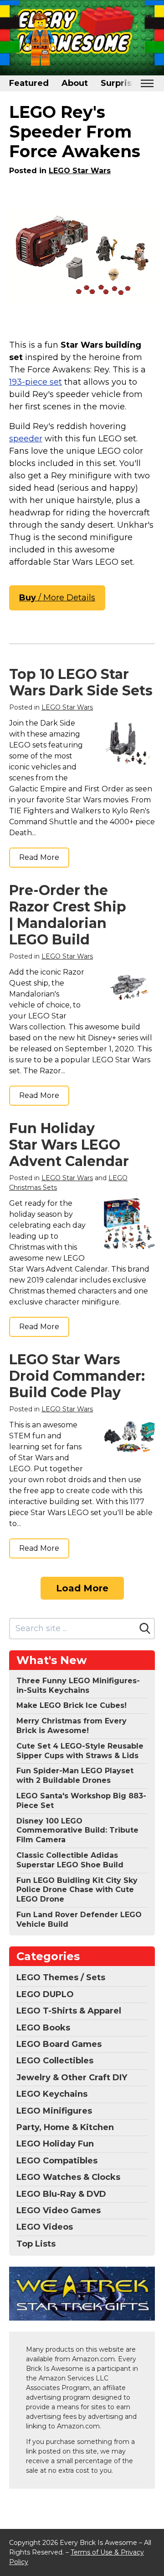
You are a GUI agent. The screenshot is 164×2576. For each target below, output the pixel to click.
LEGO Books (43, 2028)
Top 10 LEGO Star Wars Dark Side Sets (81, 682)
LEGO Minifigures (54, 2111)
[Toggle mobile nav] (147, 83)
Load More (82, 1588)
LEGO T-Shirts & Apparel (69, 2011)
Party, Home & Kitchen (65, 2127)
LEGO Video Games (59, 2210)
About (75, 83)
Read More (39, 857)
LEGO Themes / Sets (61, 1977)
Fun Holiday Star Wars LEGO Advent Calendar (69, 1145)
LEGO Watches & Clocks (68, 2177)
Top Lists (36, 2244)
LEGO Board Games (59, 2044)
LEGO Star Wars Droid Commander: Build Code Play (77, 1376)
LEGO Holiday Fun (55, 2144)
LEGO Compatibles (57, 2161)
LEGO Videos (45, 2227)
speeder (26, 439)
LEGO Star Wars (80, 171)
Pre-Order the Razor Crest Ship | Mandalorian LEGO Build (68, 915)
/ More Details (57, 598)
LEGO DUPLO (45, 1994)
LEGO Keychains (52, 2094)
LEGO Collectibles (55, 2061)
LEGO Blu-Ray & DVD (61, 2194)
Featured (29, 83)
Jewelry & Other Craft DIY (72, 2078)
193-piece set (36, 382)
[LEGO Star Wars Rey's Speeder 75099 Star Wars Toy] (82, 255)
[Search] (145, 1628)
